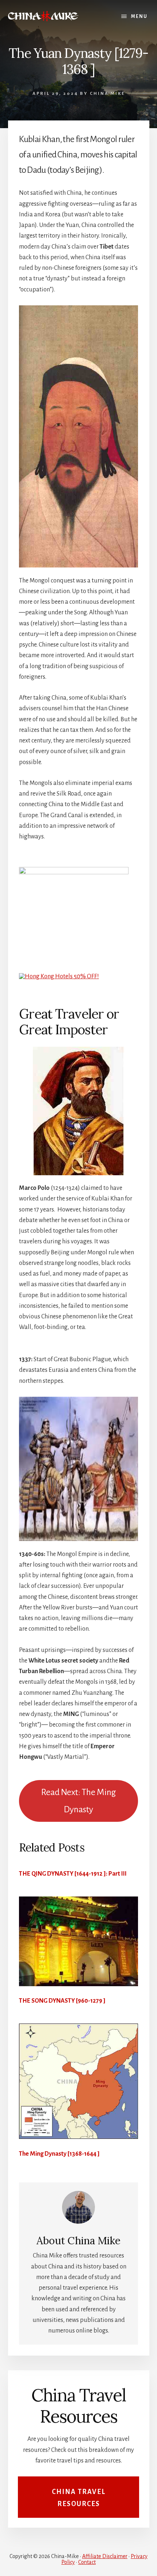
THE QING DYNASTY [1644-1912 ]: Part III (73, 1874)
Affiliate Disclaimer (105, 2556)
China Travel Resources (79, 2498)
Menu (139, 16)
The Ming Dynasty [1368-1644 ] (59, 2154)
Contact (87, 2562)
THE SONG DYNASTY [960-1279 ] (62, 2001)
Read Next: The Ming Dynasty (79, 1801)
